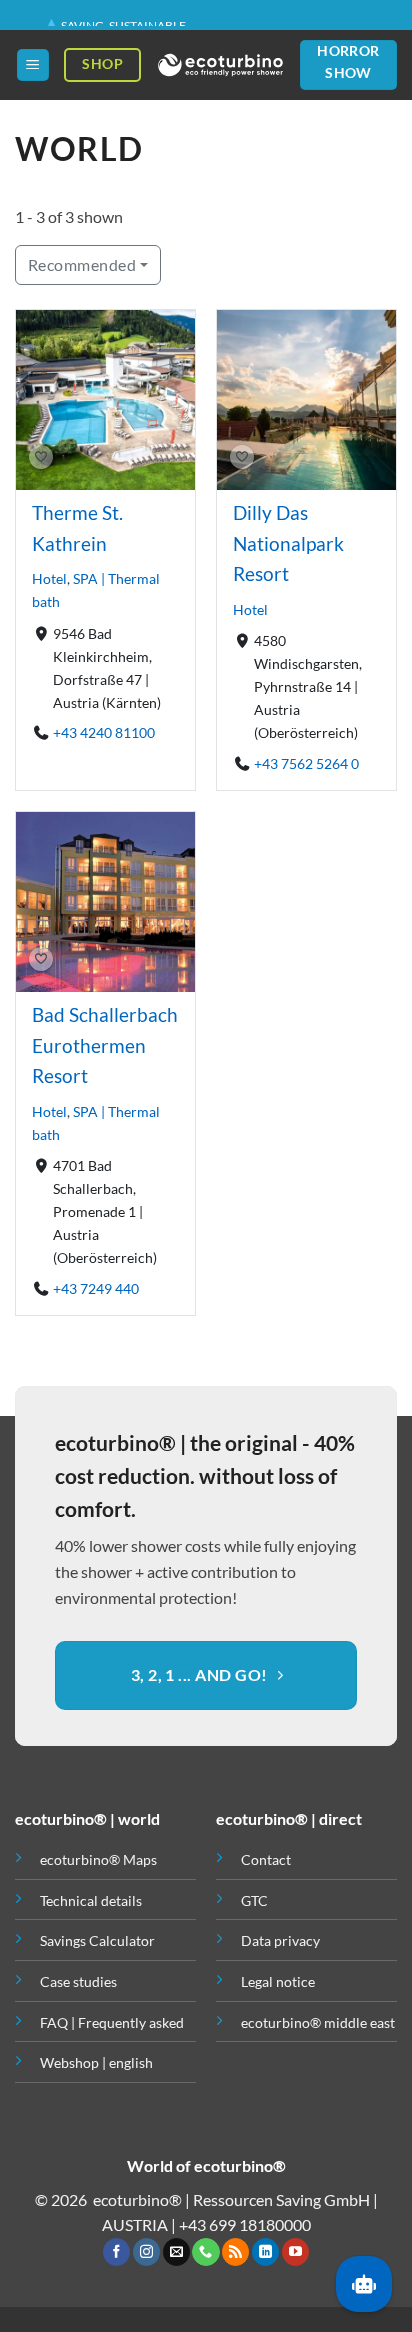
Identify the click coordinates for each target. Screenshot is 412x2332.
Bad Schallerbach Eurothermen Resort (105, 1045)
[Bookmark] (41, 458)
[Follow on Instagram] (146, 2252)
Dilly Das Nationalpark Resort (288, 543)
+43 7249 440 (96, 1287)
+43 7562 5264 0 (306, 762)
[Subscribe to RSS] (235, 2252)
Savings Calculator (97, 1940)
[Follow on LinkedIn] (265, 2252)
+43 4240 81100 (104, 732)
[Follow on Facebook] (116, 2252)
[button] (33, 65)
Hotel (49, 578)
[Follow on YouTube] (295, 2252)
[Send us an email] (176, 2252)
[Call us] (205, 2252)
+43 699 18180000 (245, 2224)
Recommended (82, 264)
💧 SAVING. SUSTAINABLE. (116, 19)
